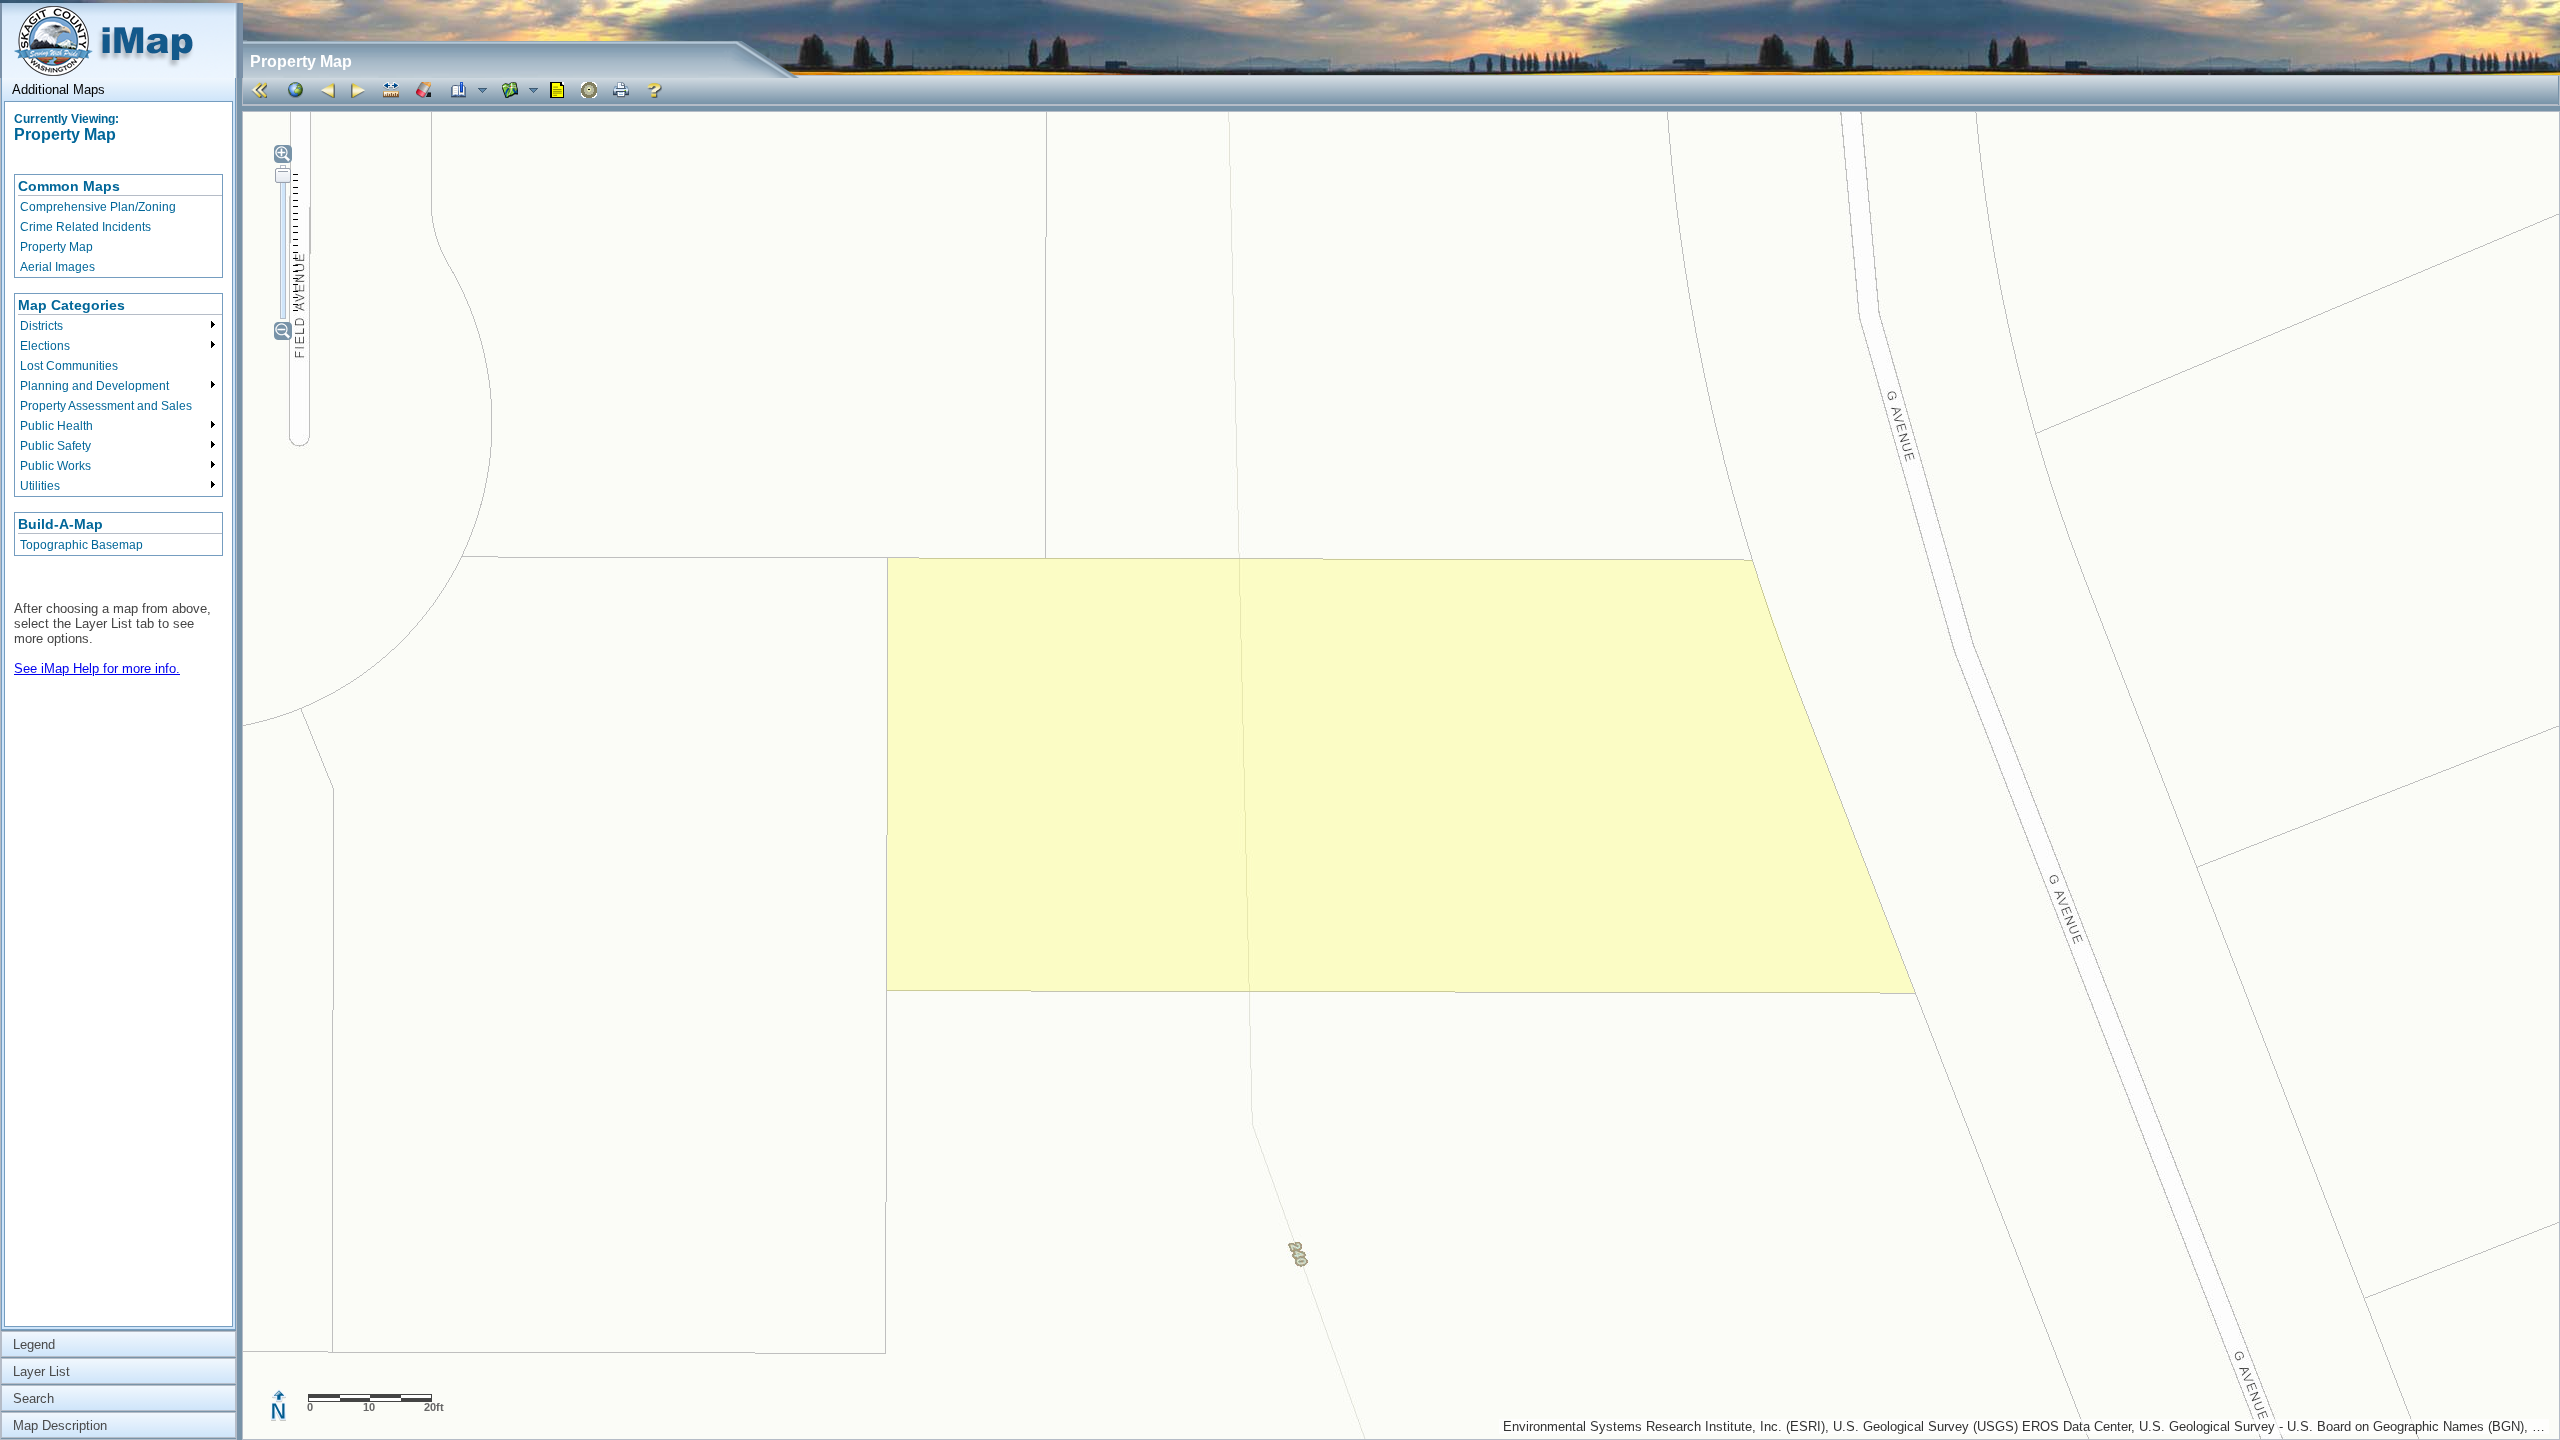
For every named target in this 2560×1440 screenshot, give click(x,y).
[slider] (283, 175)
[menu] (118, 226)
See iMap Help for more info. (97, 668)
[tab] (118, 89)
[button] (263, 90)
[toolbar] (1400, 90)
